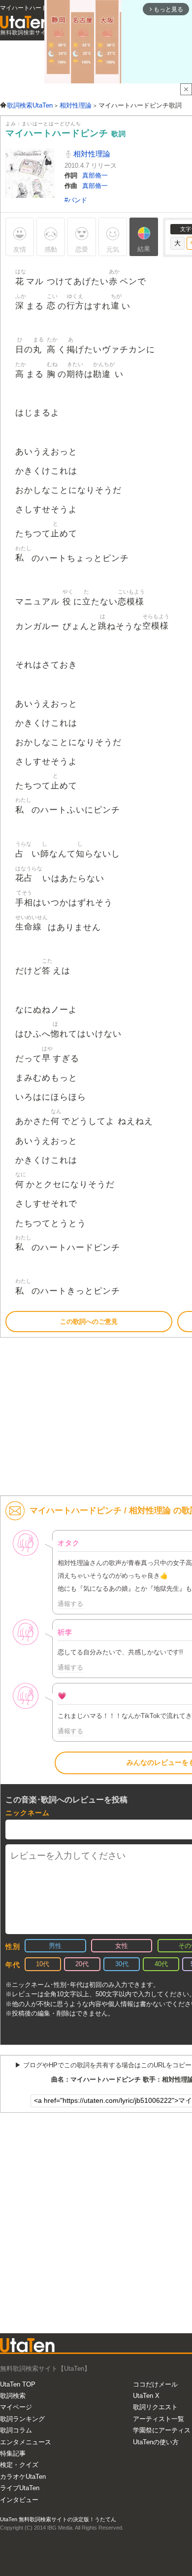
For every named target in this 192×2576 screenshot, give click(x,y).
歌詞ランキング (22, 2419)
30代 (122, 1964)
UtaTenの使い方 (156, 2442)
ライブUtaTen (20, 2488)
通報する (70, 1604)
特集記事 (13, 2453)
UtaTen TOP (18, 2384)
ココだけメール (155, 2384)
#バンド (76, 200)
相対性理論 (91, 154)
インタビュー (19, 2500)
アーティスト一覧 (159, 2419)
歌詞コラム (16, 2430)
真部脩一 (95, 175)
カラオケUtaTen (23, 2477)
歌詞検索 (13, 2396)
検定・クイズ (19, 2465)
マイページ (16, 2407)
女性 (122, 1946)
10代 (43, 1964)
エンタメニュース (26, 2442)
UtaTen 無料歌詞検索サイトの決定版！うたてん (58, 2519)
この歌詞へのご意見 (89, 1322)
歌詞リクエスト (155, 2407)
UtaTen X (146, 2396)
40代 (161, 1964)
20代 (82, 1964)
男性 (55, 1946)
